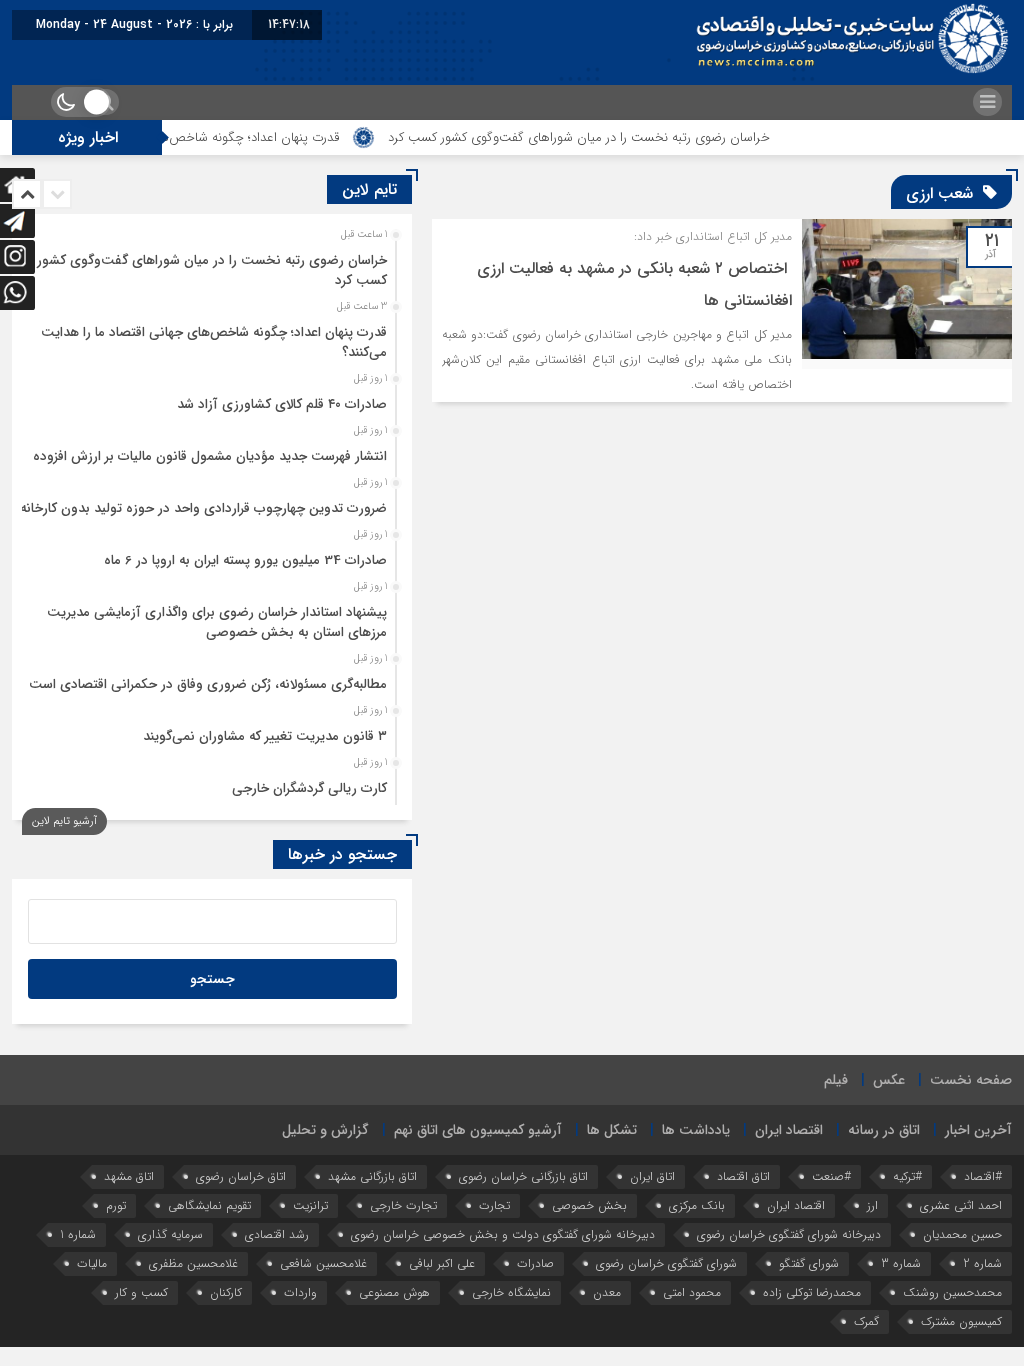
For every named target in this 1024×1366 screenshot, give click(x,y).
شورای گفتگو (809, 1263)
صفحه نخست (971, 1080)
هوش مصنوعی (394, 1292)
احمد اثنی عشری (961, 1205)
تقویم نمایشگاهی (209, 1205)
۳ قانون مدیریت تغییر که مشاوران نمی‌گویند (265, 736)
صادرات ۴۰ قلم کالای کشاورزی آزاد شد (282, 404)
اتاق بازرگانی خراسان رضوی (523, 1176)
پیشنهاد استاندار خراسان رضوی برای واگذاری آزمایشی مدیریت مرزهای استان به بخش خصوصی (217, 622)
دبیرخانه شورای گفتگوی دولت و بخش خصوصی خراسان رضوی (503, 1234)
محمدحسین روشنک (952, 1292)
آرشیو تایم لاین (64, 821)
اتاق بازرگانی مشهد (372, 1176)
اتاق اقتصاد (743, 1176)
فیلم (836, 1080)
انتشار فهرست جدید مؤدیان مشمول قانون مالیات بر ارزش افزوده (210, 456)
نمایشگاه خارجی (511, 1292)
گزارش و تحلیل (325, 1130)
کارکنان (226, 1292)
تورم (116, 1205)
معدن (607, 1292)
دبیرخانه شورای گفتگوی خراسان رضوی (789, 1234)
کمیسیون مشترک (961, 1321)
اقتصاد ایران (789, 1130)
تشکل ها (612, 1130)
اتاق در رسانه (884, 1130)
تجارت (494, 1205)
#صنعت (831, 1176)
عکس (889, 1080)
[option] (209, 265)
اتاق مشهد (129, 1176)
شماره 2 (982, 1263)
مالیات (92, 1263)
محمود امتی (692, 1292)
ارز (872, 1205)
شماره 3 (901, 1263)
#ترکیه (907, 1176)
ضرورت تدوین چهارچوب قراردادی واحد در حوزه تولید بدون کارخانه (203, 508)
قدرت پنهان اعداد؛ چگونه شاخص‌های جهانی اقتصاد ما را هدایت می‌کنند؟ (214, 342)
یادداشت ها (696, 1130)
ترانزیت (310, 1205)
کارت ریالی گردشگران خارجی (309, 788)
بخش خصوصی (589, 1205)
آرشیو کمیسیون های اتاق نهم (478, 1130)
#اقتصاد (983, 1176)
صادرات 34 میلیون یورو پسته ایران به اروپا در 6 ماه (245, 560)
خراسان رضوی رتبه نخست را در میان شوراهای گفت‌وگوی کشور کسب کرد (617, 137)
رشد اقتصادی (277, 1234)
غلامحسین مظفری (193, 1263)
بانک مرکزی (697, 1205)
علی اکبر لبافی (442, 1263)
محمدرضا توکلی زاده (812, 1292)
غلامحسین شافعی (323, 1263)
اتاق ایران (652, 1176)
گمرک (866, 1321)
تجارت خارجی (403, 1205)
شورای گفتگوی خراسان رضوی (666, 1263)
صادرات (535, 1263)
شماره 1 (78, 1234)
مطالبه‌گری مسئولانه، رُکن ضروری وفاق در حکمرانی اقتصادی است (208, 684)
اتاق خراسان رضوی (241, 1176)
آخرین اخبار (978, 1130)
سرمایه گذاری (170, 1234)
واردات (300, 1292)
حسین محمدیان (962, 1234)
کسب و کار (141, 1292)
